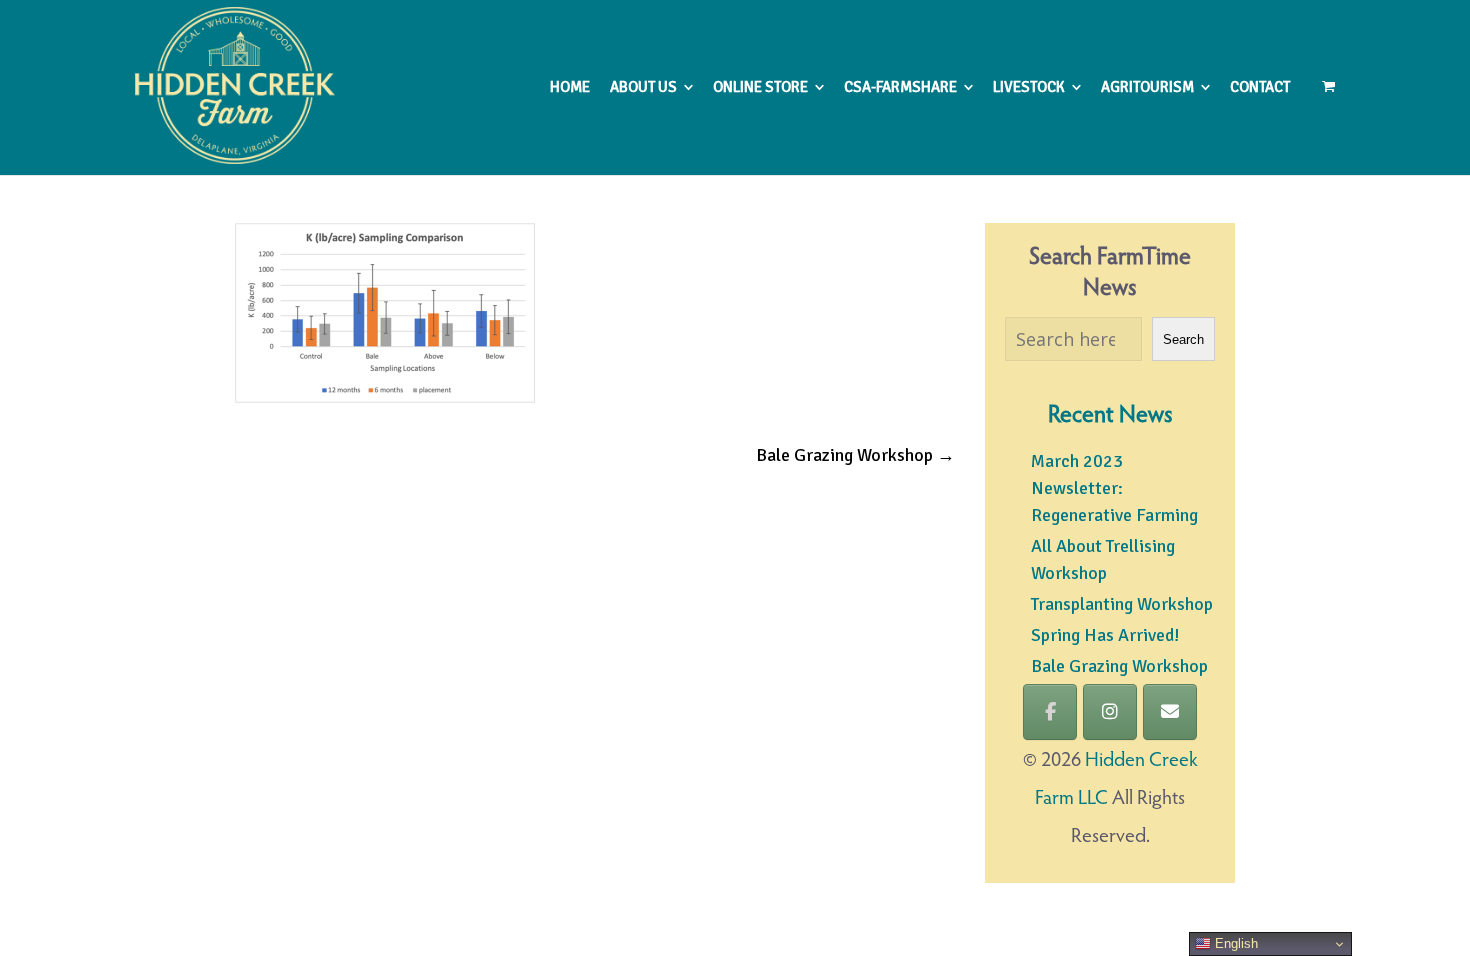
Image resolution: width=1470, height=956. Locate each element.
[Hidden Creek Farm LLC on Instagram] (1110, 712)
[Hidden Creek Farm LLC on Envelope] (1170, 712)
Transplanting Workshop (1122, 604)
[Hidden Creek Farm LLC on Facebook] (1050, 712)
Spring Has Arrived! (1105, 635)
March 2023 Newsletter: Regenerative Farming (1114, 488)
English (1234, 943)
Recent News (1110, 416)
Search (1183, 339)
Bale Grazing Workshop (855, 455)
